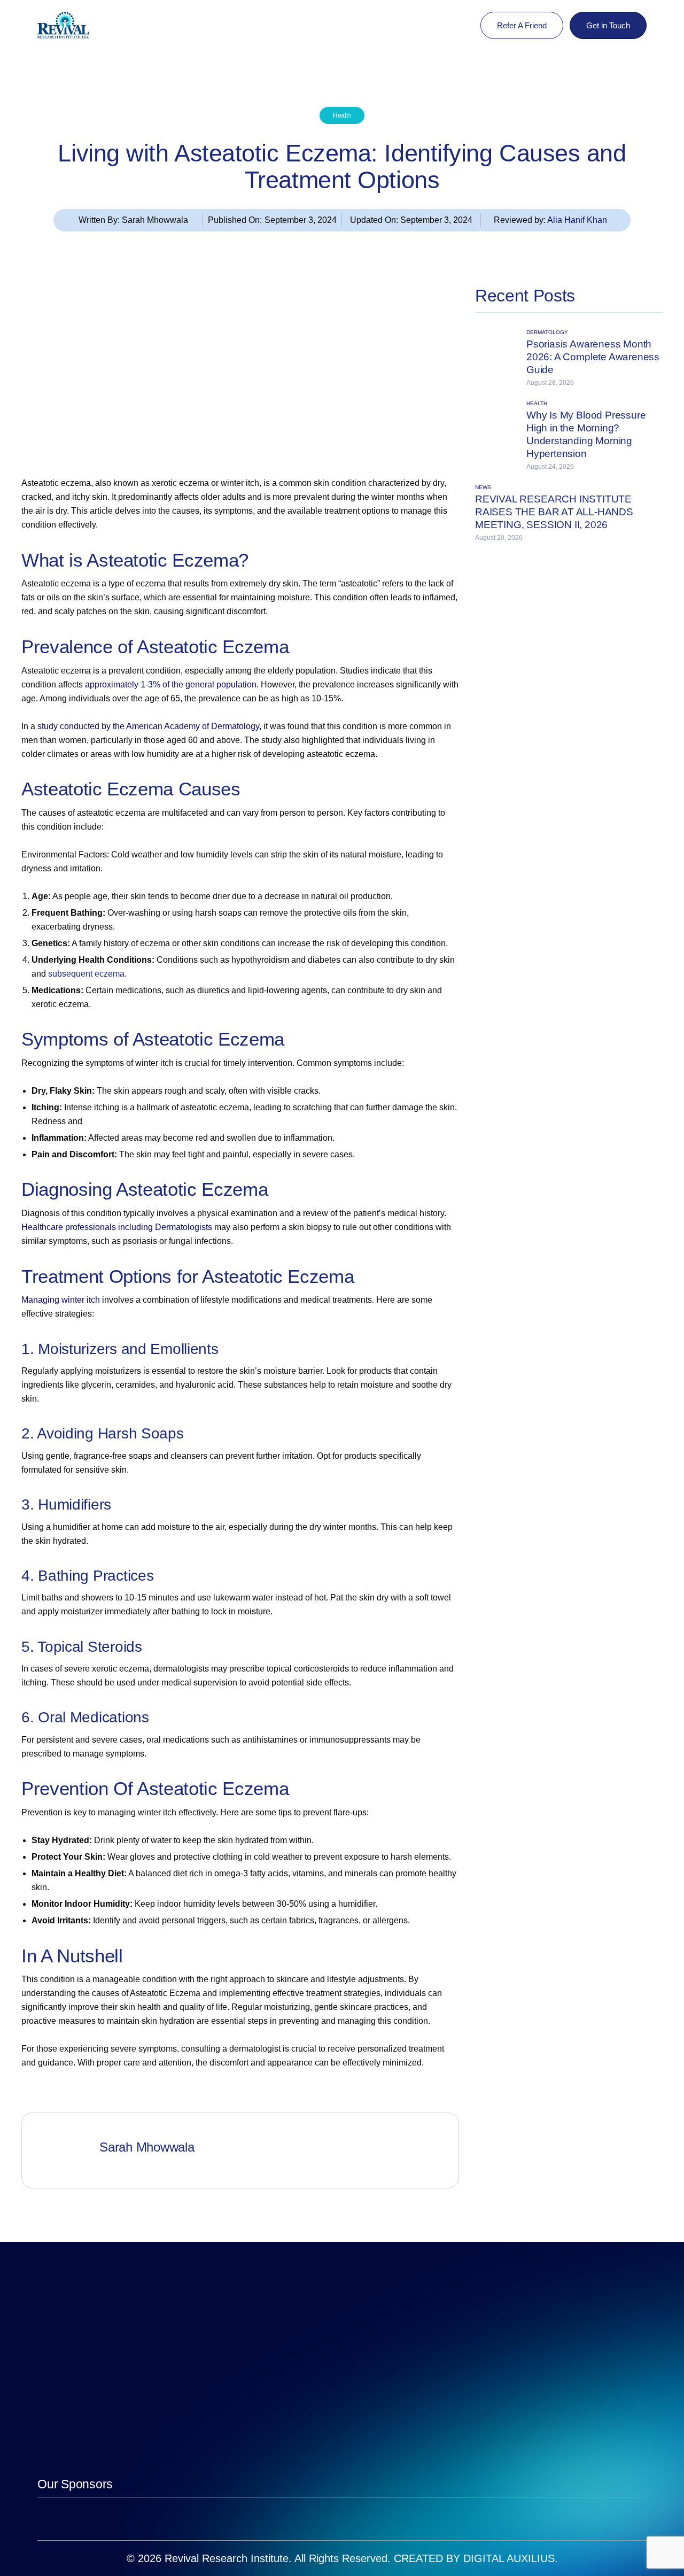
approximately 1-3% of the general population (171, 684)
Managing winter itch (61, 1300)
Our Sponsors (75, 2484)
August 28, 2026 (550, 383)
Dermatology (547, 332)
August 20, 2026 (499, 538)
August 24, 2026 (550, 467)
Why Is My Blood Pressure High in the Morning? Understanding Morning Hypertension (586, 434)
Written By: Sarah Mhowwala (133, 220)
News (483, 488)
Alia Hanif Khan (577, 220)
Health (342, 115)
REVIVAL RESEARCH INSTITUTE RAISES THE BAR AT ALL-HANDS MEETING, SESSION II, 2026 (554, 512)
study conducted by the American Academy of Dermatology (148, 726)
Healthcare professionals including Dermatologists (117, 1227)
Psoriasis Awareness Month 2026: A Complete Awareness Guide (593, 357)
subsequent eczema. (87, 974)
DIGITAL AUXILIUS (509, 2558)
